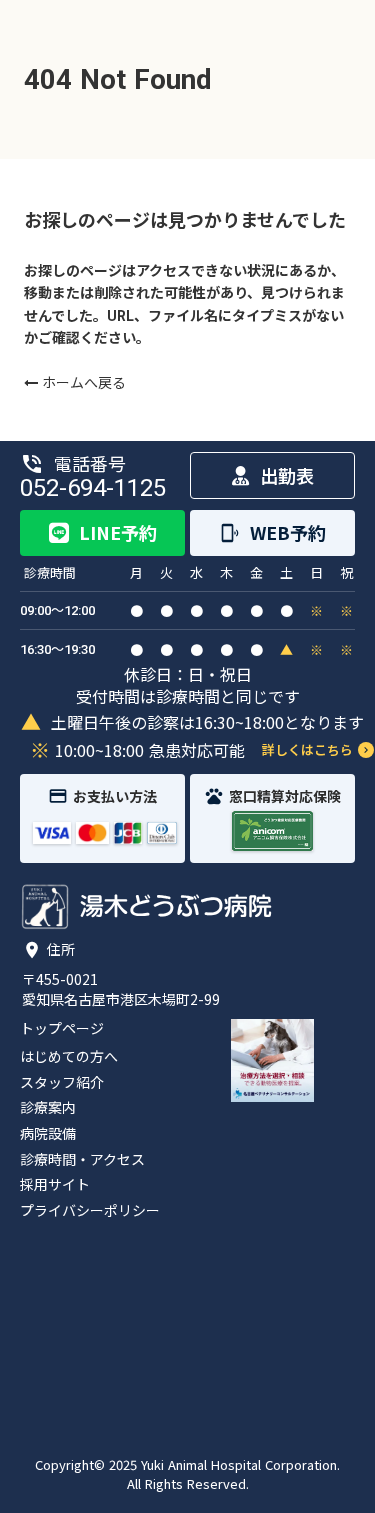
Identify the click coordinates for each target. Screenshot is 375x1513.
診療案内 (48, 1107)
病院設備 (48, 1133)
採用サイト (55, 1184)
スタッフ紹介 (62, 1082)
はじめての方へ (69, 1056)
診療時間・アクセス (82, 1159)
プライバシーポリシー (90, 1210)
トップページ (62, 1028)
